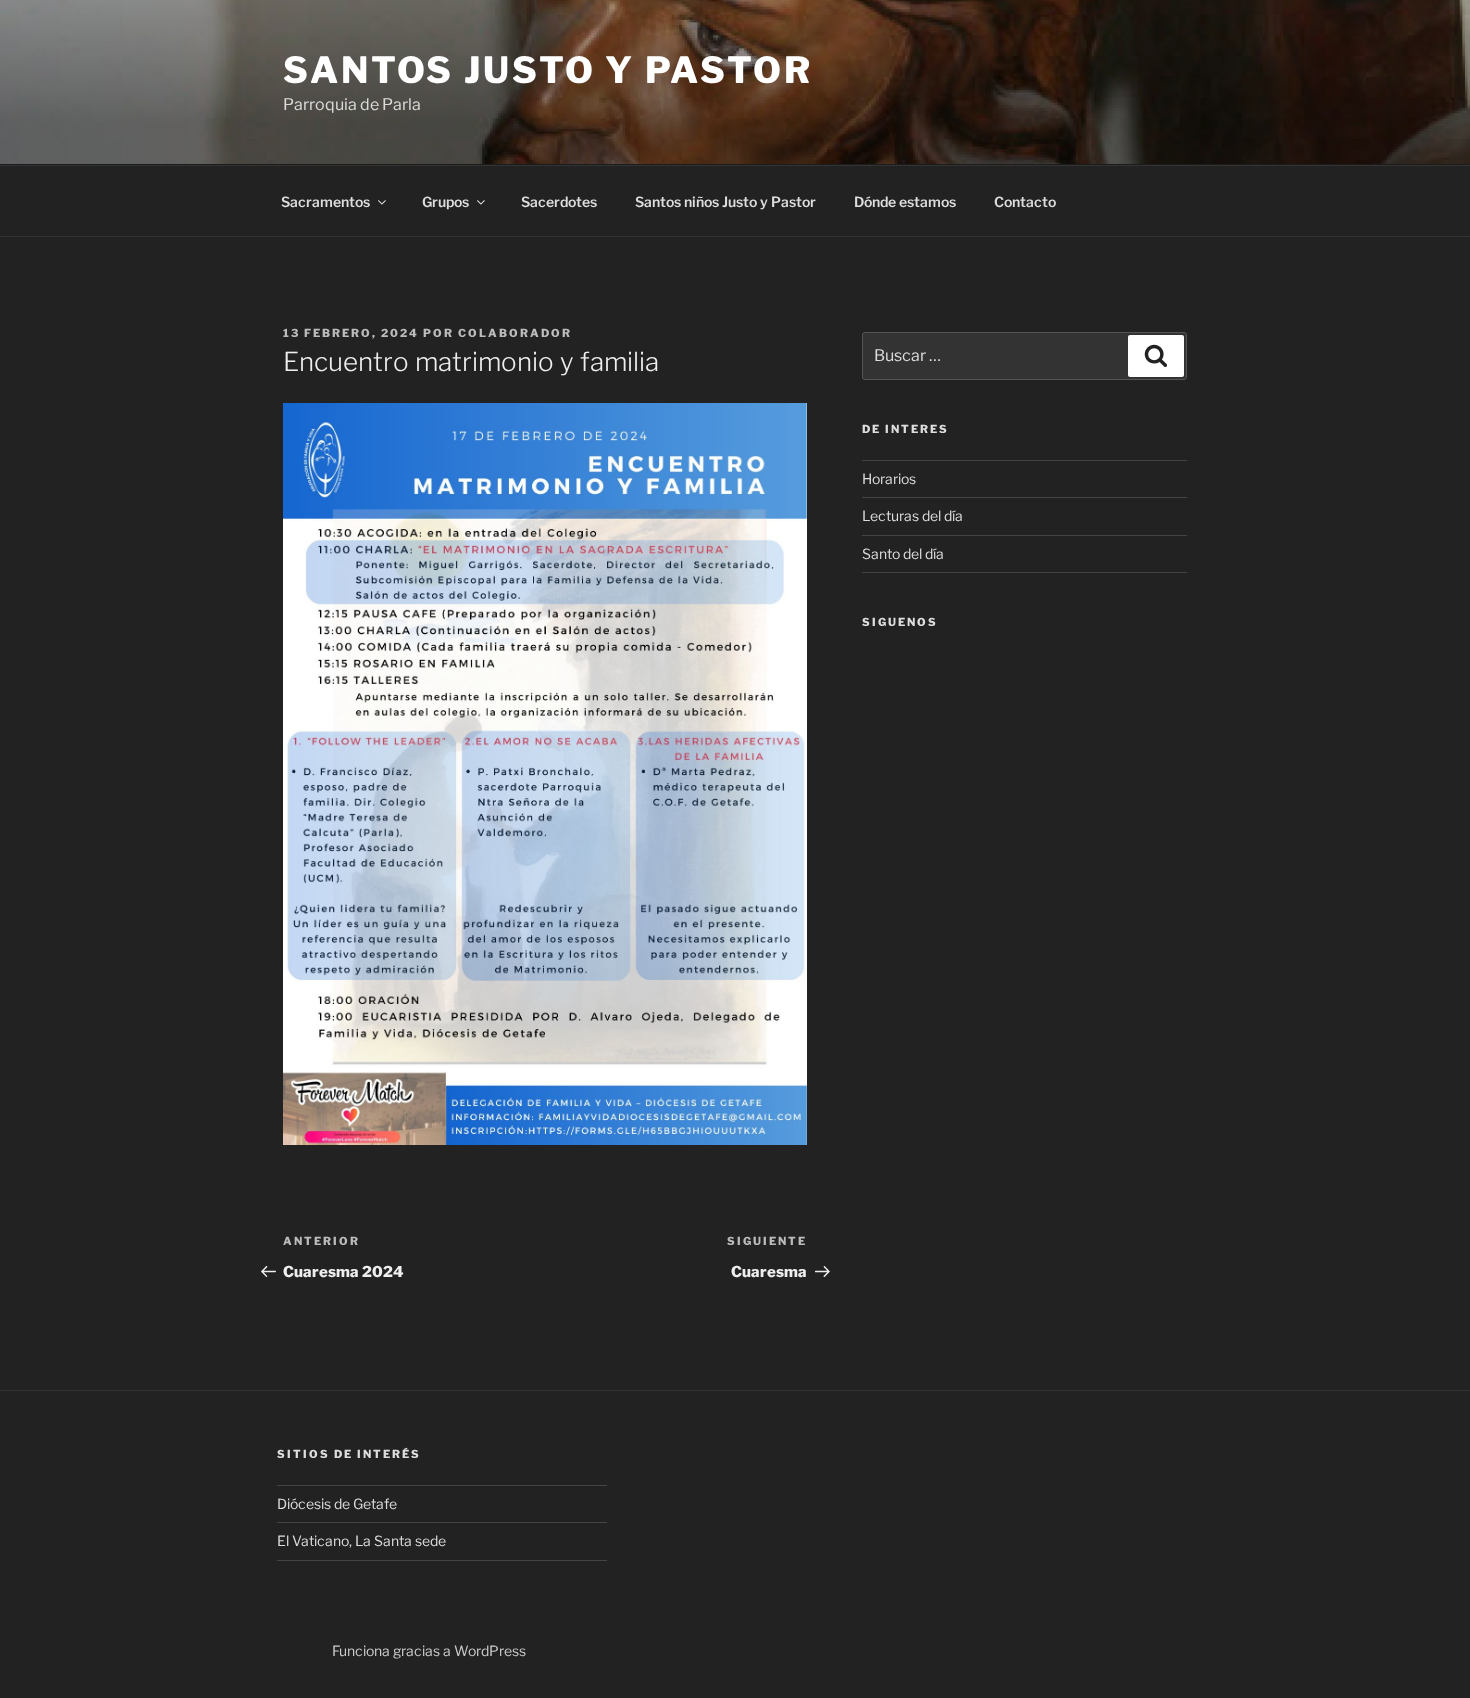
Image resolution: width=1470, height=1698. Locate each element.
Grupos (445, 201)
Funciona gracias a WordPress (429, 1650)
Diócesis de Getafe (337, 1503)
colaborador (515, 333)
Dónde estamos (905, 201)
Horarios (889, 478)
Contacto (1025, 201)
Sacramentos (325, 201)
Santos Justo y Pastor (547, 70)
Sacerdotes (559, 201)
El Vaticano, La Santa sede (361, 1540)
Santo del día (903, 553)
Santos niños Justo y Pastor (725, 201)
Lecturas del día (912, 515)
